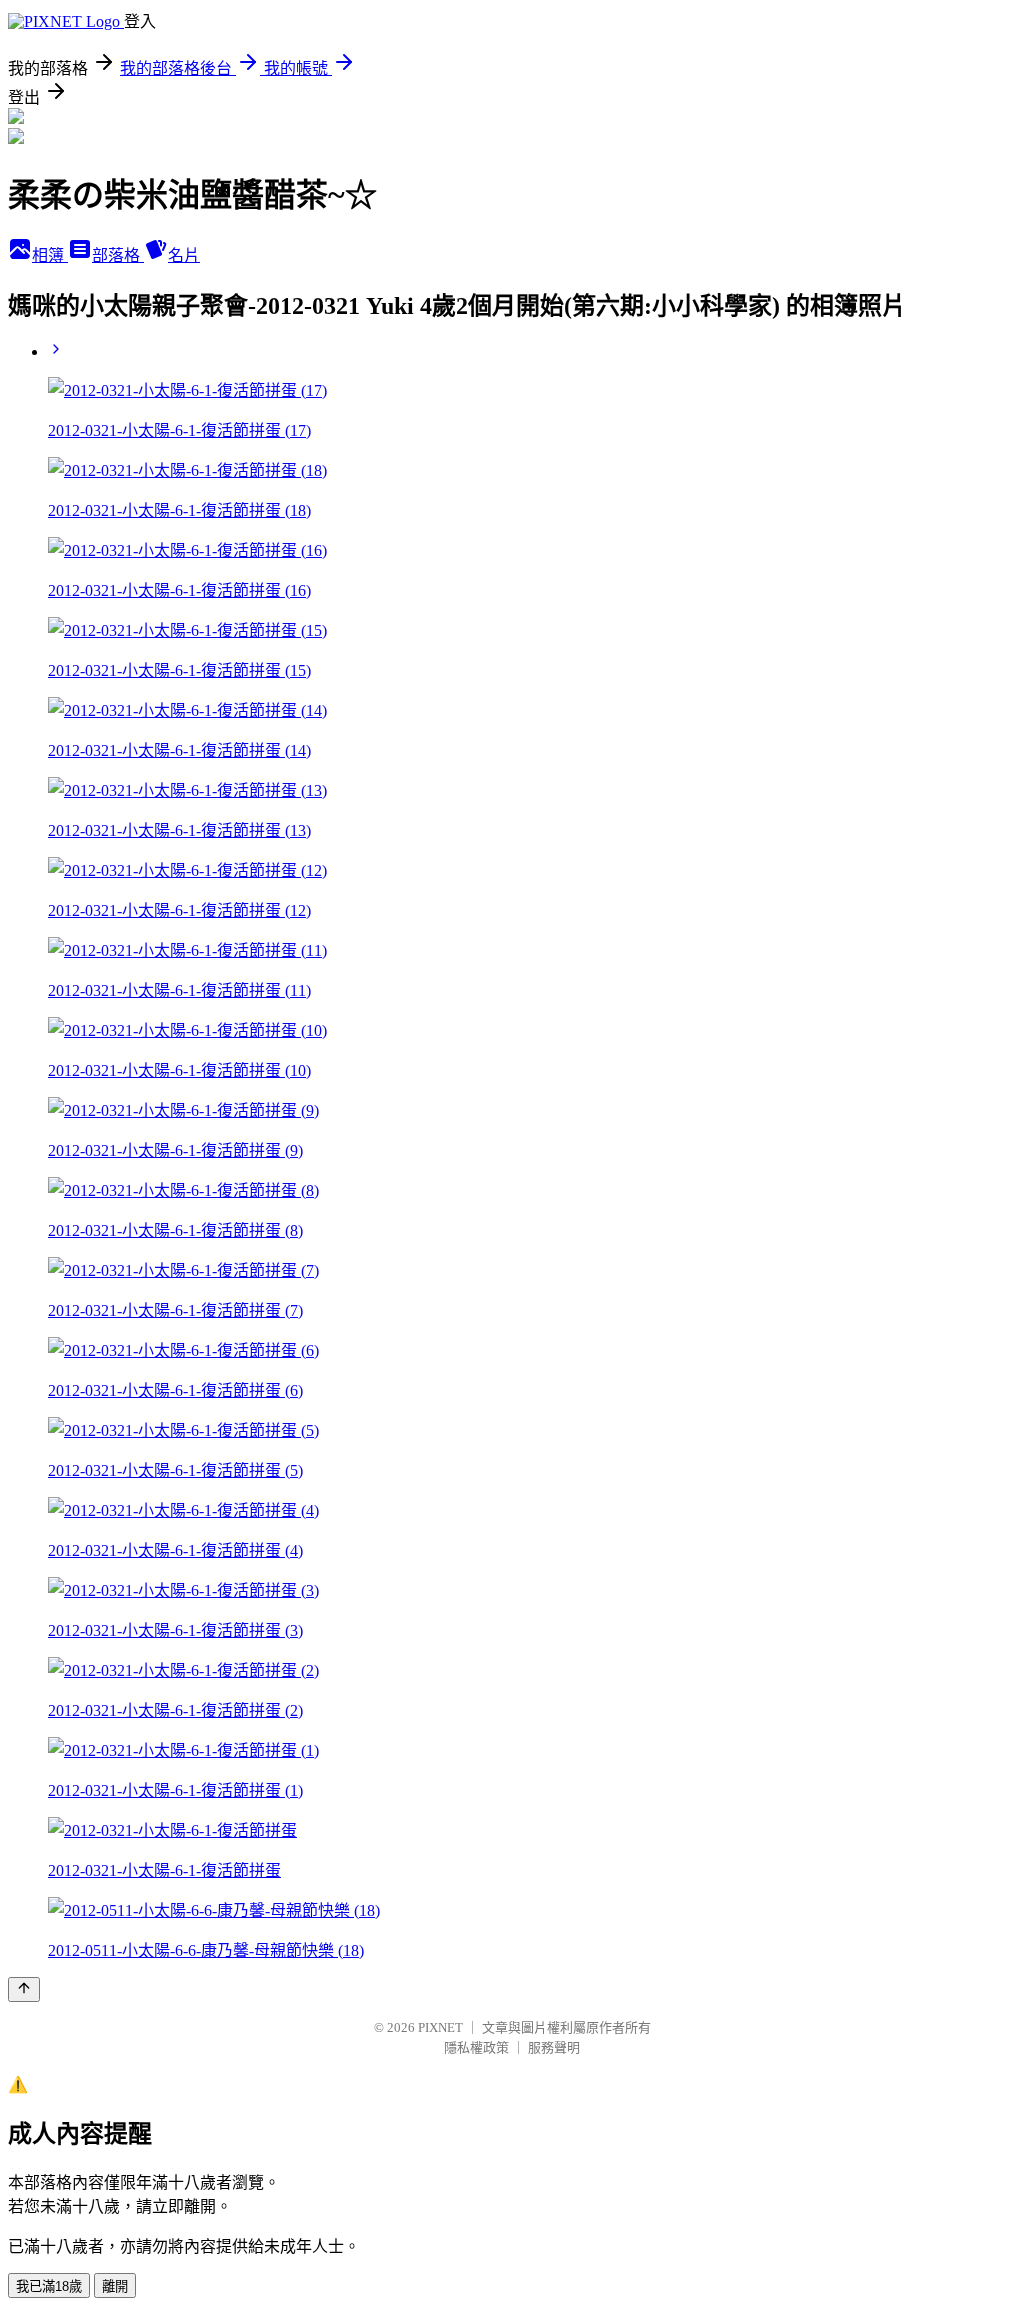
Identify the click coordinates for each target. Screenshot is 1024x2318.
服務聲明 (554, 2047)
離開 (115, 2286)
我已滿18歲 (49, 2286)
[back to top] (24, 1989)
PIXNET (440, 2027)
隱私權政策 (476, 2047)
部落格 (118, 255)
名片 (184, 255)
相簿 (50, 255)
